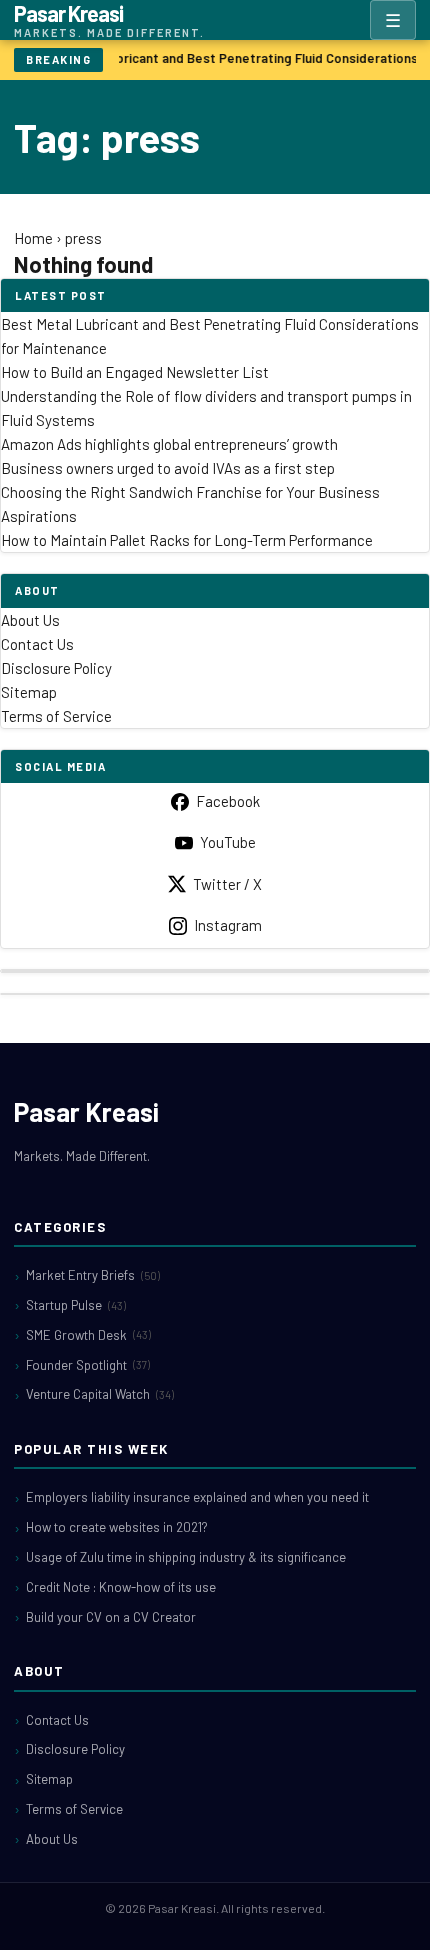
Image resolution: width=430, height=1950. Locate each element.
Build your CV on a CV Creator (111, 1617)
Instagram (228, 925)
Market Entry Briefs (93, 1275)
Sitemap (29, 692)
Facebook (228, 801)
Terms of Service (56, 716)
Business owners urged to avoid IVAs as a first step (168, 468)
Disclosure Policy (56, 668)
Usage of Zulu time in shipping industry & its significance (186, 1557)
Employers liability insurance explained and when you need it (197, 1497)
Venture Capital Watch (100, 1394)
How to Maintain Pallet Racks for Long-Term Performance (187, 540)
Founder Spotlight (88, 1365)
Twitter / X (227, 884)
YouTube (228, 842)
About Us (30, 620)
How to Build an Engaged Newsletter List (135, 372)
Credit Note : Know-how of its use (121, 1587)
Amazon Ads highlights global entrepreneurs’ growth (169, 444)
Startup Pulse (76, 1305)
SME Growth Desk (88, 1335)
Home (33, 238)
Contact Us (37, 644)
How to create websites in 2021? (117, 1527)
